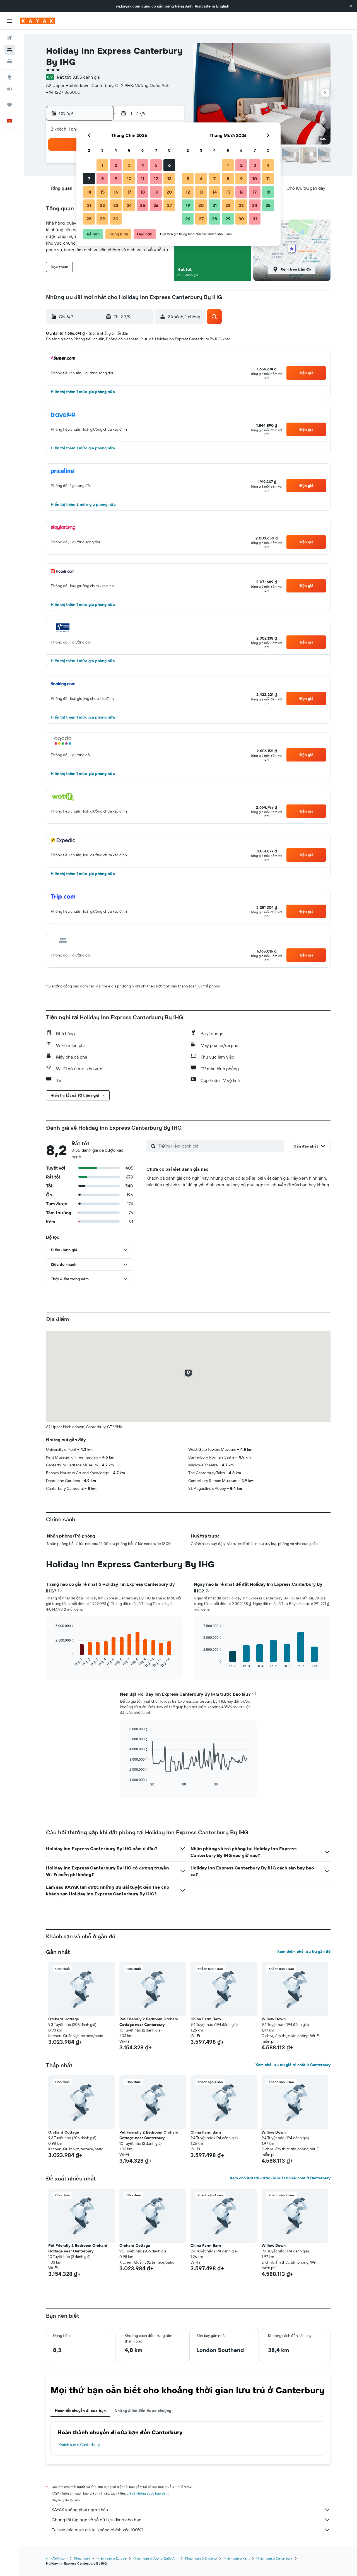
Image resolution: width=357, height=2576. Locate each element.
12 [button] (156, 179)
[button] (351, 6)
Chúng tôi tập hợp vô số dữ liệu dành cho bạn (97, 2520)
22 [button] (102, 205)
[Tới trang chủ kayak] (38, 21)
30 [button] (116, 219)
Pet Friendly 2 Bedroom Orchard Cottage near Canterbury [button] (149, 2022)
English (223, 6)
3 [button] (129, 165)
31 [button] (255, 219)
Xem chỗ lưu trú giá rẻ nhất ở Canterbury (293, 2065)
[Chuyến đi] (9, 105)
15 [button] (102, 192)
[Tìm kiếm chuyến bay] (9, 38)
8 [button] (102, 179)
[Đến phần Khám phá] (9, 77)
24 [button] (129, 205)
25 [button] (143, 205)
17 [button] (129, 192)
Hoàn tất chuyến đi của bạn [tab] (80, 2411)
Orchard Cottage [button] (64, 2019)
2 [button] (116, 165)
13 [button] (169, 179)
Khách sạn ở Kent (237, 2558)
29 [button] (102, 219)
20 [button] (169, 192)
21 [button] (89, 205)
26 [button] (156, 205)
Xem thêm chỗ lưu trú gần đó (304, 1951)
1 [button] (102, 165)
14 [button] (89, 192)
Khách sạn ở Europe (112, 2558)
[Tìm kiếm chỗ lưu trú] (9, 50)
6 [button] (169, 165)
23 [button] (116, 205)
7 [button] (89, 179)
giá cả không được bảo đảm (148, 2493)
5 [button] (156, 165)
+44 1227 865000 (63, 92)
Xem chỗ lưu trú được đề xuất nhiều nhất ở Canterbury (280, 2178)
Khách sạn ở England (201, 2558)
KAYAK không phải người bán (80, 2510)
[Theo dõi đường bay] (9, 89)
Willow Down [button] (274, 2019)
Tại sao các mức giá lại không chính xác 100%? (97, 2530)
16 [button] (116, 192)
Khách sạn (82, 2558)
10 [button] (129, 179)
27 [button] (169, 205)
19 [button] (156, 192)
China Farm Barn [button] (206, 2019)
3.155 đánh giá (86, 77)
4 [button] (143, 165)
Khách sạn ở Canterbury (79, 2445)
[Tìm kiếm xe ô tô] (9, 61)
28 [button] (89, 219)
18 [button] (143, 192)
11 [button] (143, 179)
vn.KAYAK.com (57, 2558)
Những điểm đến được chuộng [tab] (143, 2411)
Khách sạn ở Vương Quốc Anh (156, 2558)
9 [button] (116, 179)
